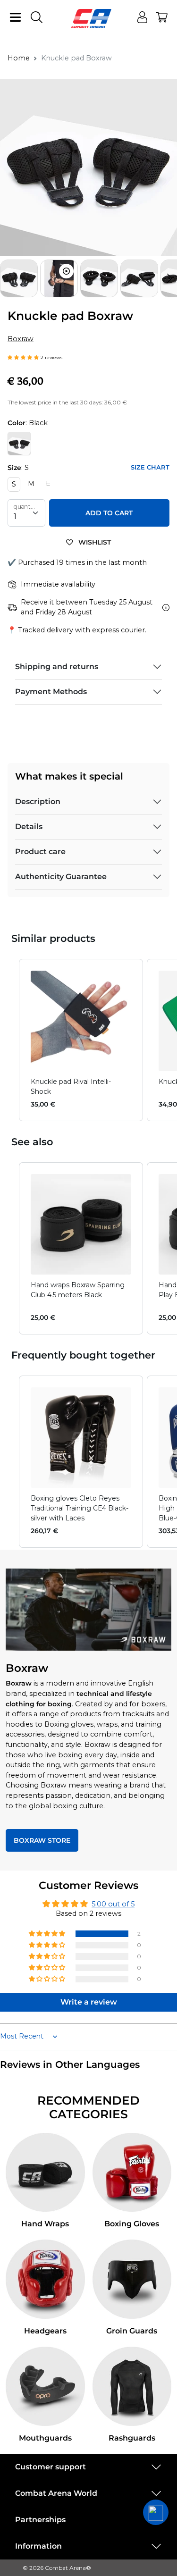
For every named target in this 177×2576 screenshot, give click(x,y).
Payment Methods (51, 692)
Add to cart (109, 513)
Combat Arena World (56, 2493)
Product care (40, 852)
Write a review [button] (89, 2002)
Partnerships (40, 2520)
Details (29, 827)
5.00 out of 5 (113, 1904)
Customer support (51, 2467)
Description (38, 801)
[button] (169, 278)
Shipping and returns (57, 667)
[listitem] (81, 1040)
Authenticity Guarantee (61, 877)
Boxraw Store (42, 1840)
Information (38, 2546)
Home (19, 58)
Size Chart (150, 467)
